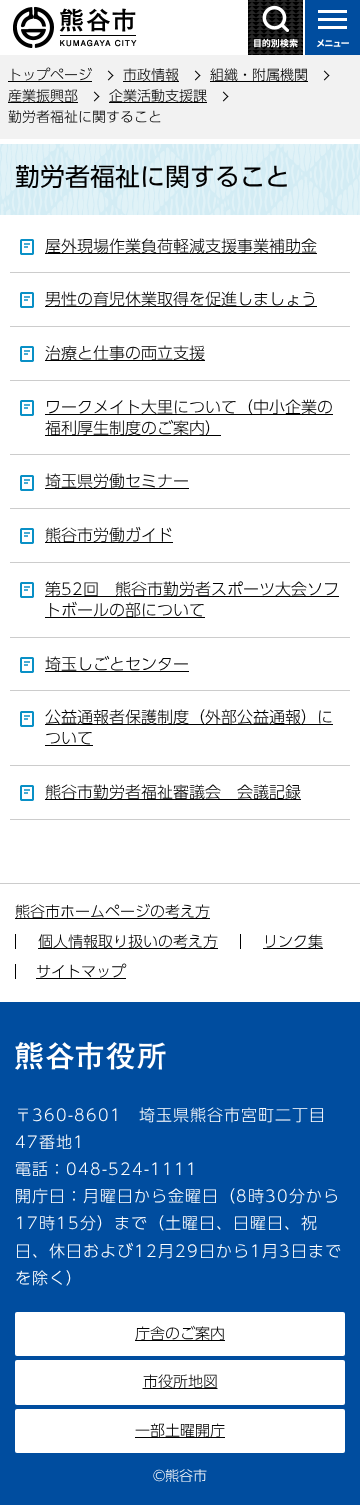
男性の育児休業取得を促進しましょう (181, 299)
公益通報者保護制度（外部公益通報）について (189, 727)
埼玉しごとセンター (117, 664)
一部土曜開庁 (180, 1430)
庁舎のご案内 (180, 1333)
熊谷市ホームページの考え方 (112, 911)
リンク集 (293, 941)
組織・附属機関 (259, 75)
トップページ (50, 75)
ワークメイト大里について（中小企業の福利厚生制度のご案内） (189, 417)
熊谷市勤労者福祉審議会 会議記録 (173, 792)
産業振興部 (43, 96)
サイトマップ (81, 971)
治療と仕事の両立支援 (125, 353)
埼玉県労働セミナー (117, 481)
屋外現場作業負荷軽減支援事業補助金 (181, 246)
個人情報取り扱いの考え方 (128, 941)
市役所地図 (180, 1381)
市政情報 (151, 75)
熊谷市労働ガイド (109, 535)
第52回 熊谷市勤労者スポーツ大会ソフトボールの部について (192, 599)
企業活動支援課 (158, 96)
